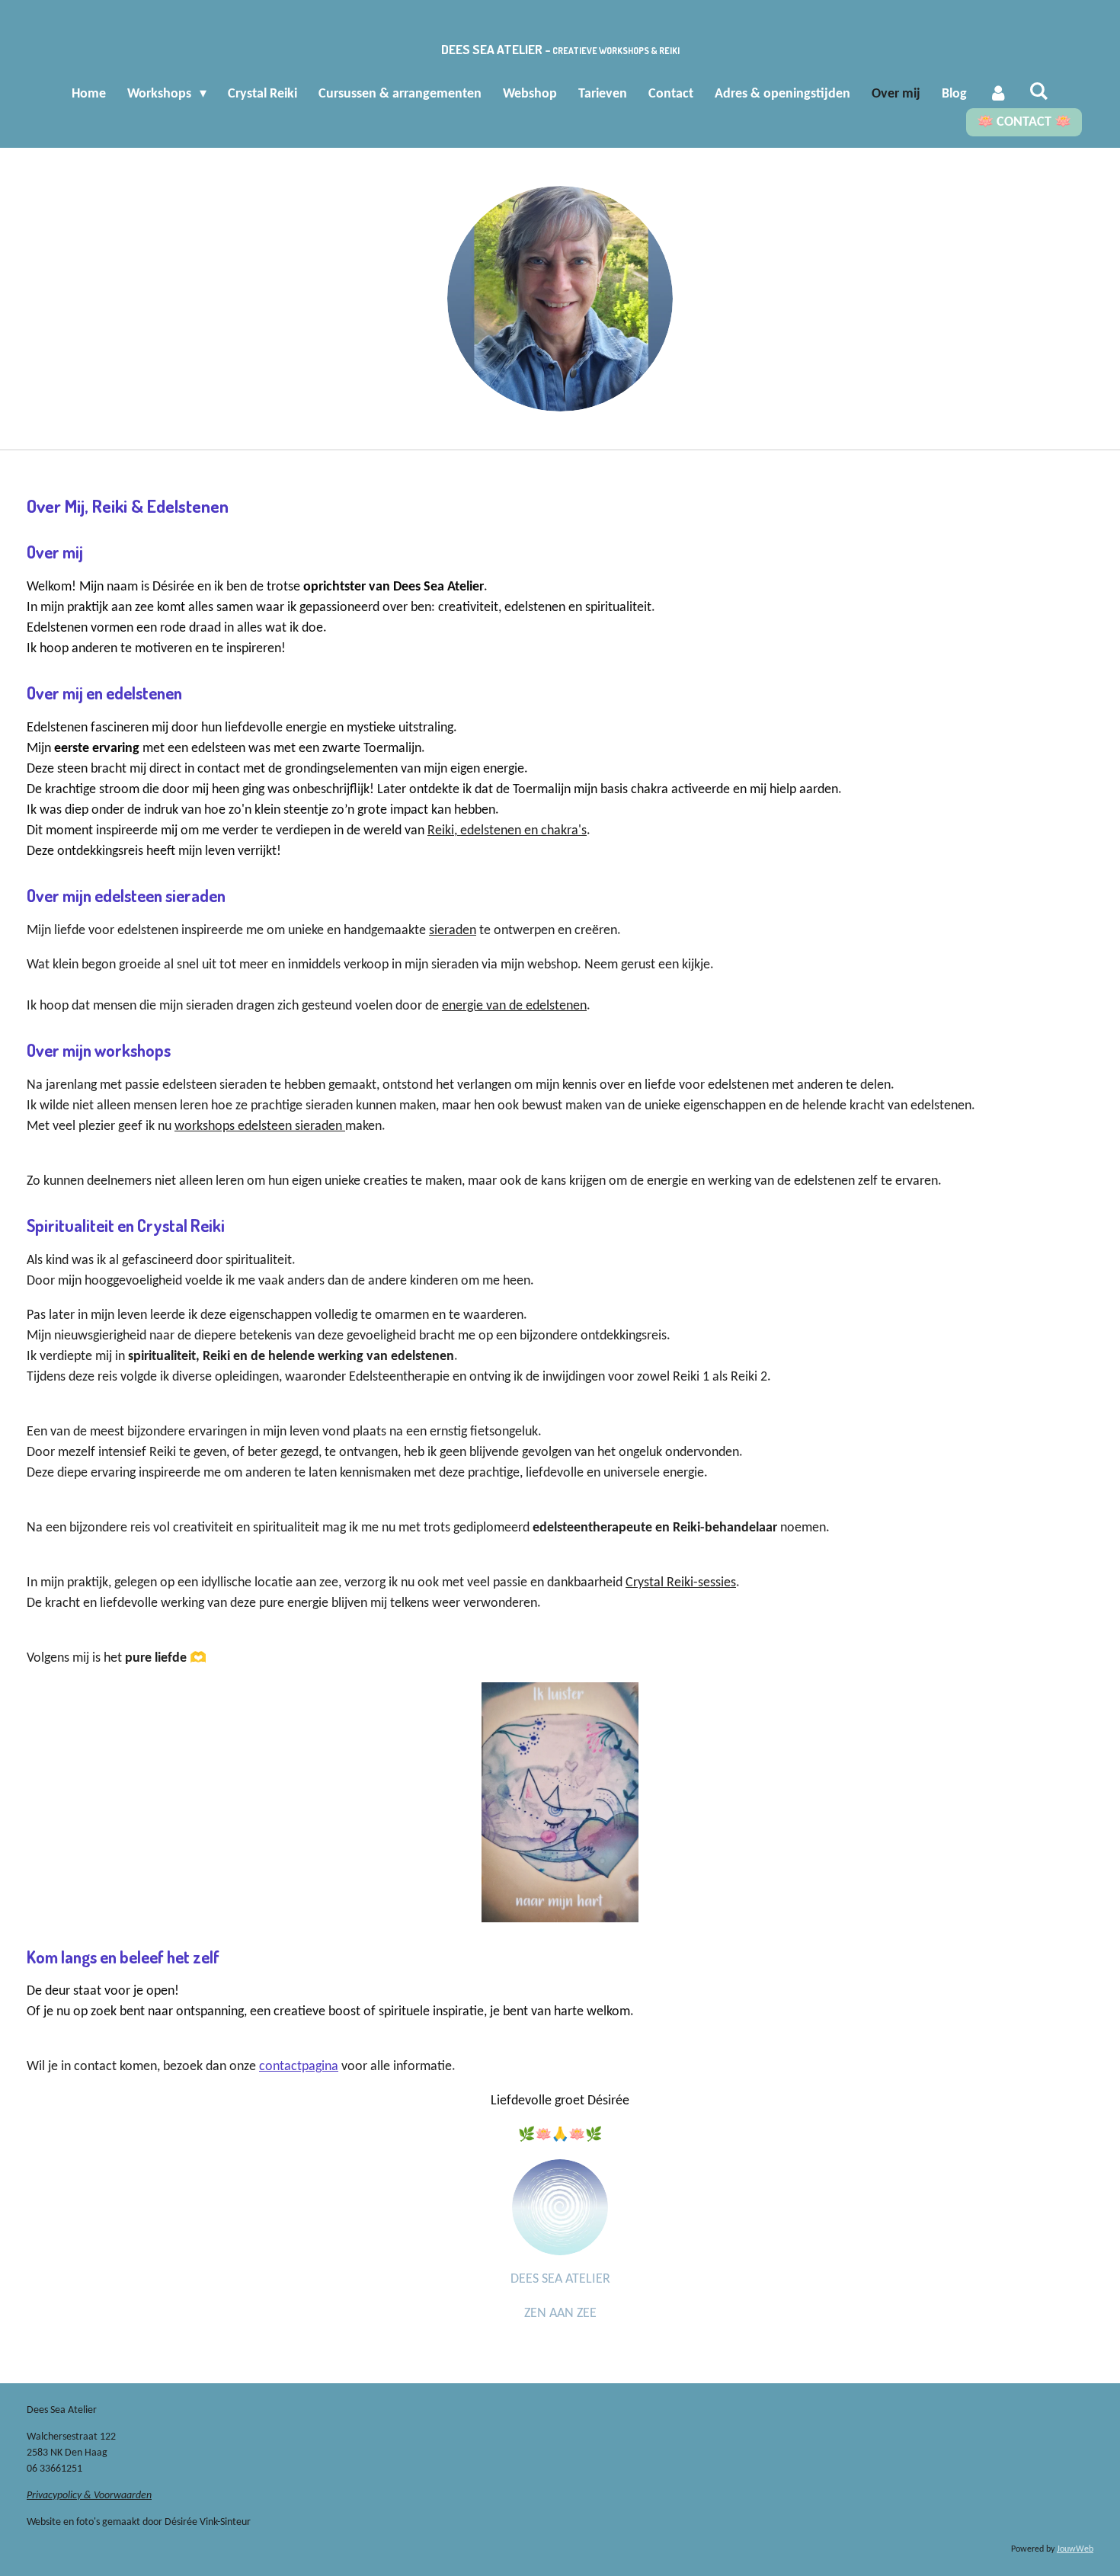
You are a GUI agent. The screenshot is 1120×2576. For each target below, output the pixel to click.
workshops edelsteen (235, 1126)
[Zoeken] (1039, 93)
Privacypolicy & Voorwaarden (89, 2496)
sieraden (453, 931)
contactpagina (299, 2067)
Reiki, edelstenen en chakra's (507, 831)
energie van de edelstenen (514, 1006)
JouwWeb (1075, 2549)
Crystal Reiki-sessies (681, 1583)
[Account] (998, 94)
